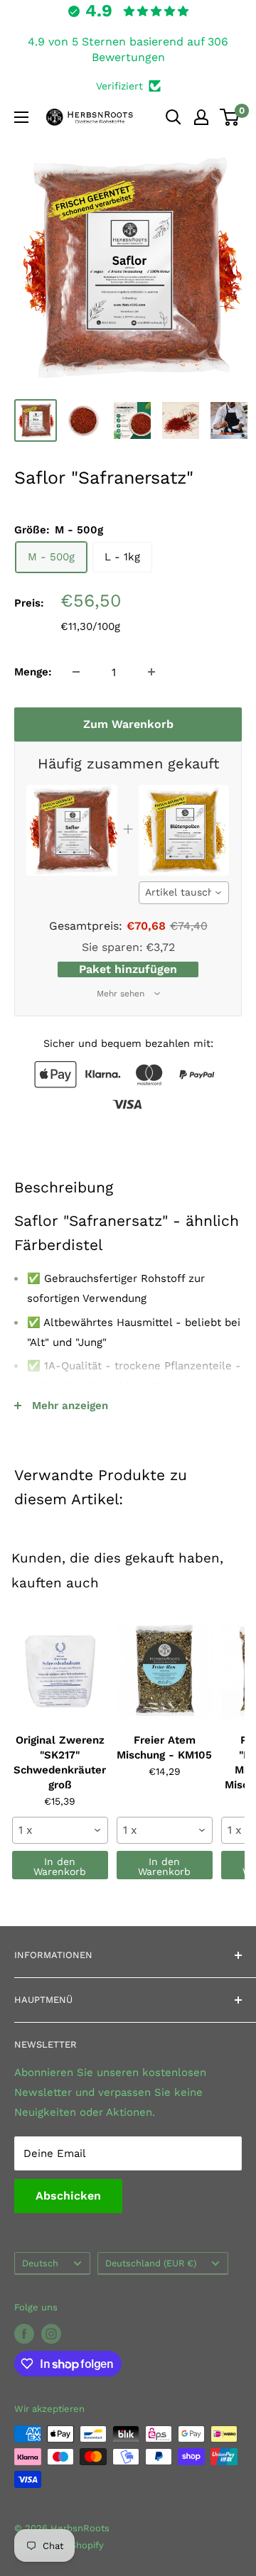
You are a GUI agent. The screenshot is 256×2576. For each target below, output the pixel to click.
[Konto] (201, 117)
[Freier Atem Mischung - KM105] (165, 1670)
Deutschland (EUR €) (151, 2263)
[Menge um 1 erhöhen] (151, 672)
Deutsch (40, 2263)
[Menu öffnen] (21, 117)
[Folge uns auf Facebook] (24, 2334)
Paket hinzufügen (128, 969)
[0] (230, 117)
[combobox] (184, 893)
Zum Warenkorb (128, 724)
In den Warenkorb (60, 1866)
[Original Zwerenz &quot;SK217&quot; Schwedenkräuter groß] (60, 1670)
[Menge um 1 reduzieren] (76, 672)
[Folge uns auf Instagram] (51, 2334)
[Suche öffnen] (174, 117)
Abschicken (68, 2196)
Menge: (33, 672)
